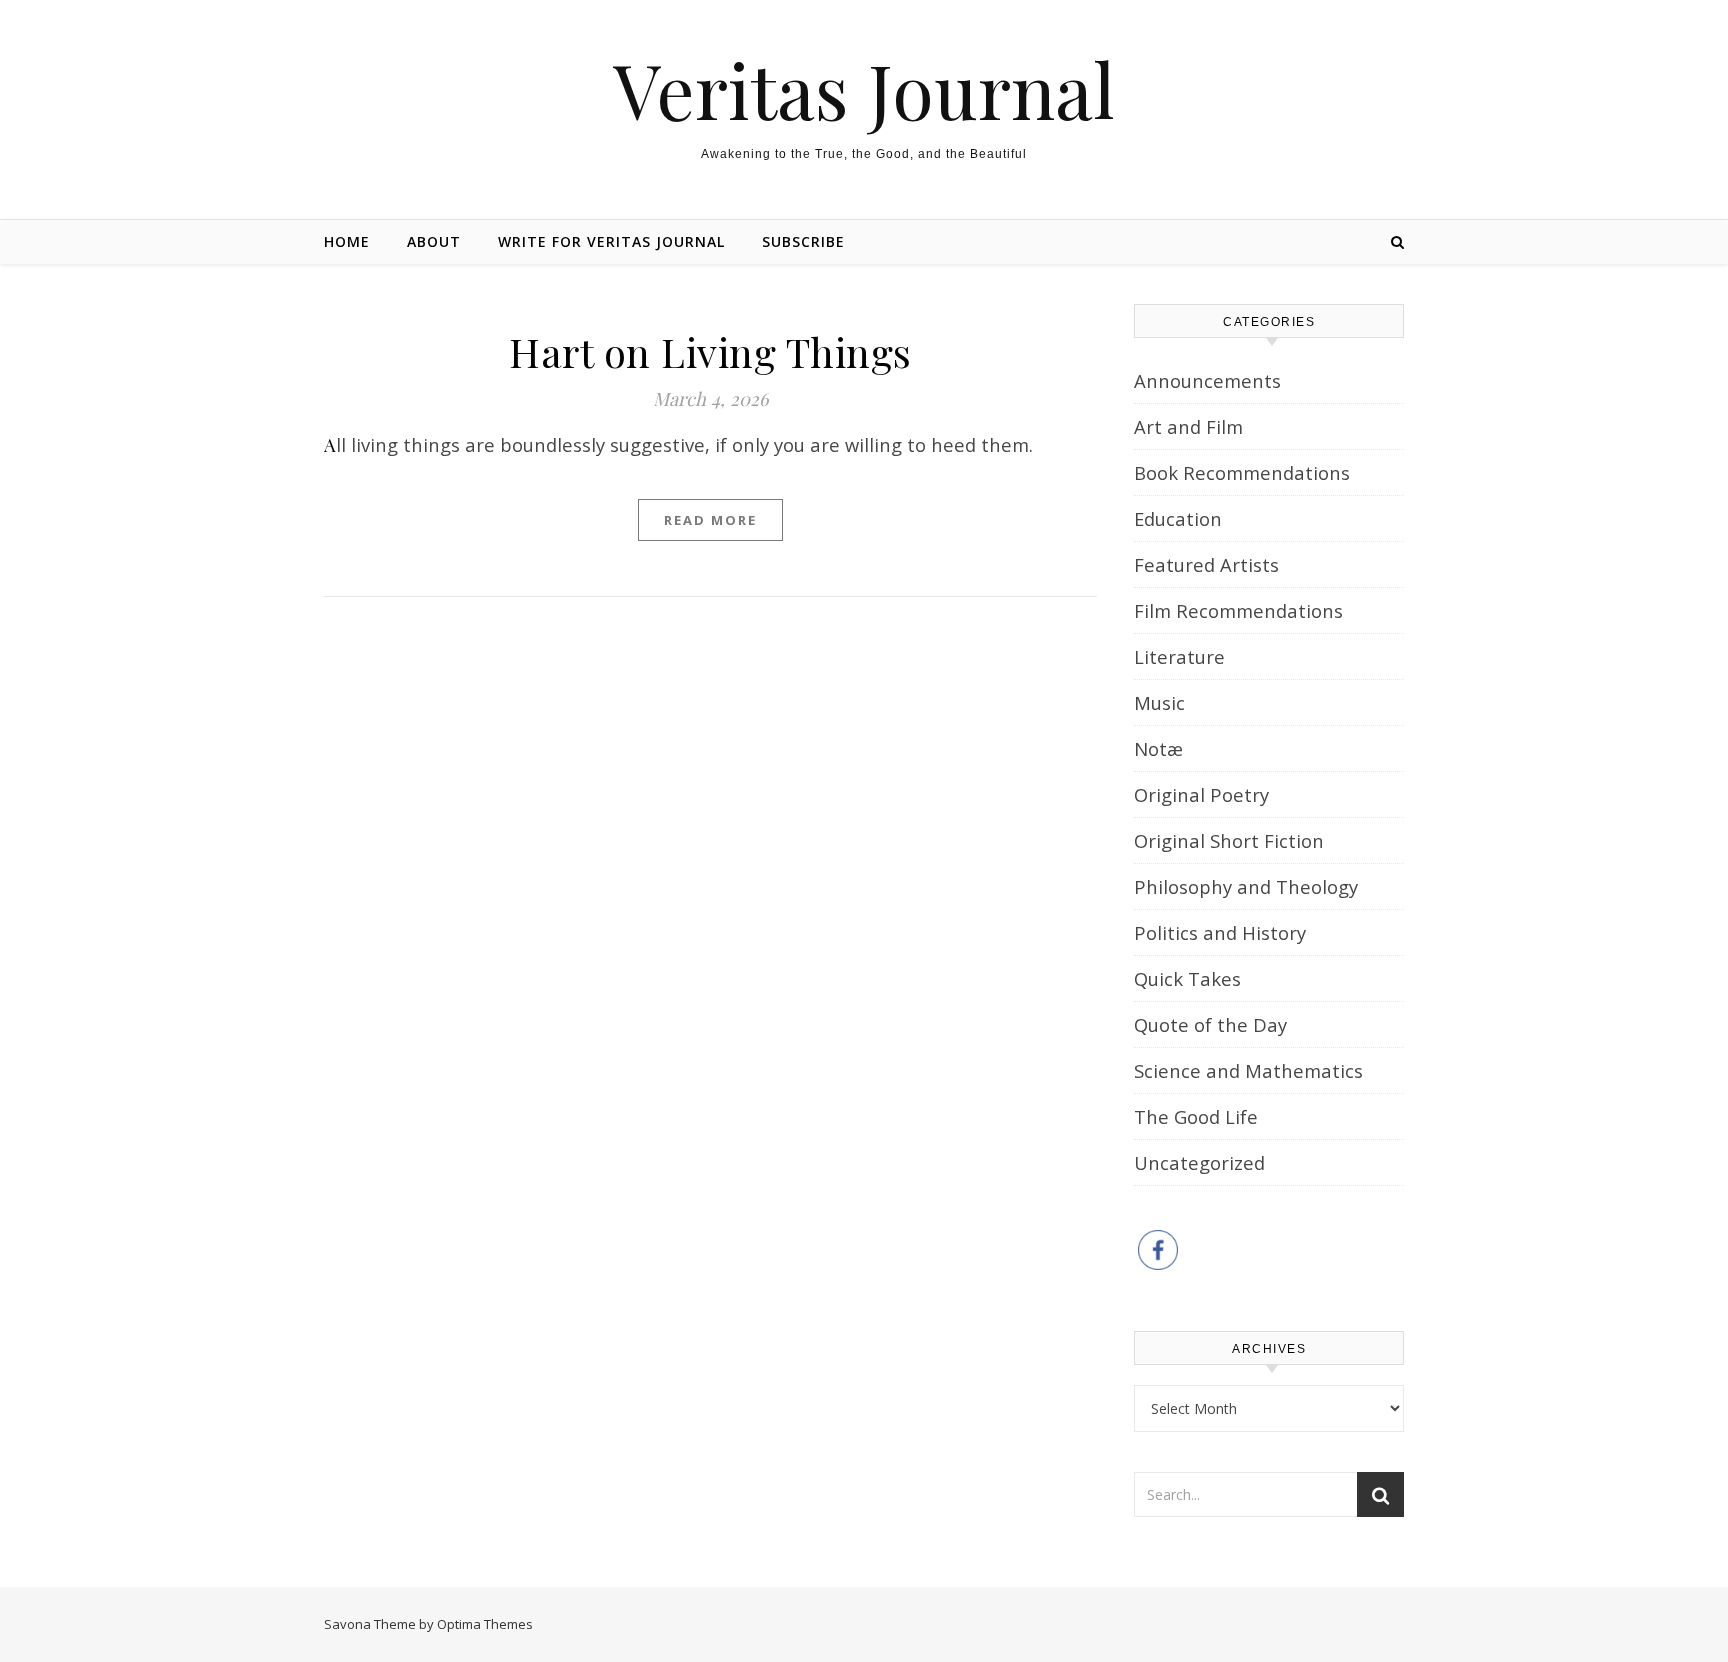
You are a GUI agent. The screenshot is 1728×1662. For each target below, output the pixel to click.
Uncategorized (1199, 1162)
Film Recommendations (1238, 610)
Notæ (1158, 748)
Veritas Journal (864, 89)
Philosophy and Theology (1246, 886)
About (434, 241)
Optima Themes (485, 1624)
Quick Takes (1187, 978)
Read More (710, 520)
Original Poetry (1201, 794)
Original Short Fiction (1229, 840)
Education (1178, 518)
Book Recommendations (1242, 472)
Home (347, 241)
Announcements (1207, 380)
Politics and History (1220, 932)
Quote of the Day (1210, 1024)
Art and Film (1188, 426)
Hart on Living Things (710, 351)
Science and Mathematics (1248, 1070)
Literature (1179, 656)
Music (1159, 702)
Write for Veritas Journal (611, 241)
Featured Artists (1206, 564)
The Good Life (1196, 1116)
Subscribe (803, 241)
